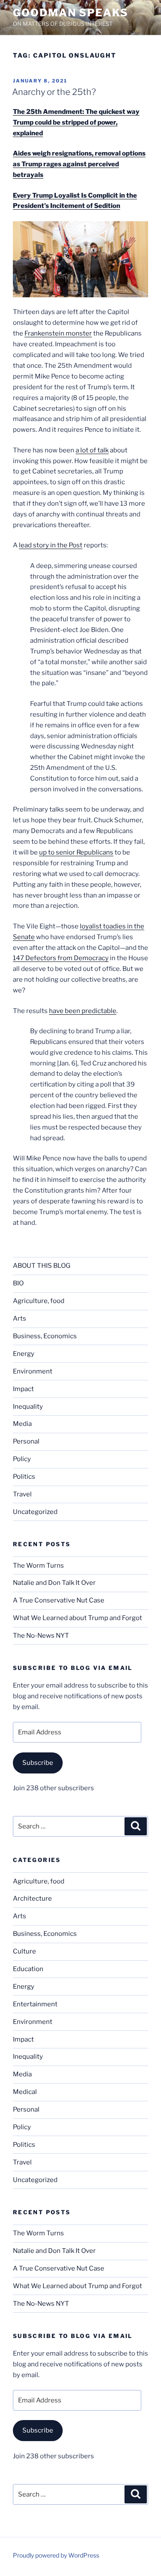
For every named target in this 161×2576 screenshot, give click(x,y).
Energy (24, 1354)
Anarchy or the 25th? (54, 92)
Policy (22, 1459)
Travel (22, 1494)
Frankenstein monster (58, 333)
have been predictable (83, 1011)
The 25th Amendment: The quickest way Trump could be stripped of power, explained (76, 122)
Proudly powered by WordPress (56, 2555)
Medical (25, 2092)
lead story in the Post (51, 545)
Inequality (28, 1407)
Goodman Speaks (71, 13)
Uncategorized (35, 1512)
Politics (24, 1477)
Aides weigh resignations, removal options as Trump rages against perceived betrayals (79, 164)
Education (28, 1969)
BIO (18, 1283)
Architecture (32, 1898)
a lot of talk (92, 450)
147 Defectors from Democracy (61, 958)
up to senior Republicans (76, 852)
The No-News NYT (41, 1636)
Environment (33, 1371)
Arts (20, 1319)
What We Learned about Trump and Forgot (77, 1618)
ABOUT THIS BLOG (42, 1266)
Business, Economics (45, 1336)
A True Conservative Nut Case (59, 1600)
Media (22, 1424)
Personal (26, 1441)
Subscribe (38, 1763)
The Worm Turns (38, 1566)
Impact (23, 1389)
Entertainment (35, 2004)
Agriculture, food (39, 1301)
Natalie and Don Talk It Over (54, 1583)
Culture (24, 1951)
